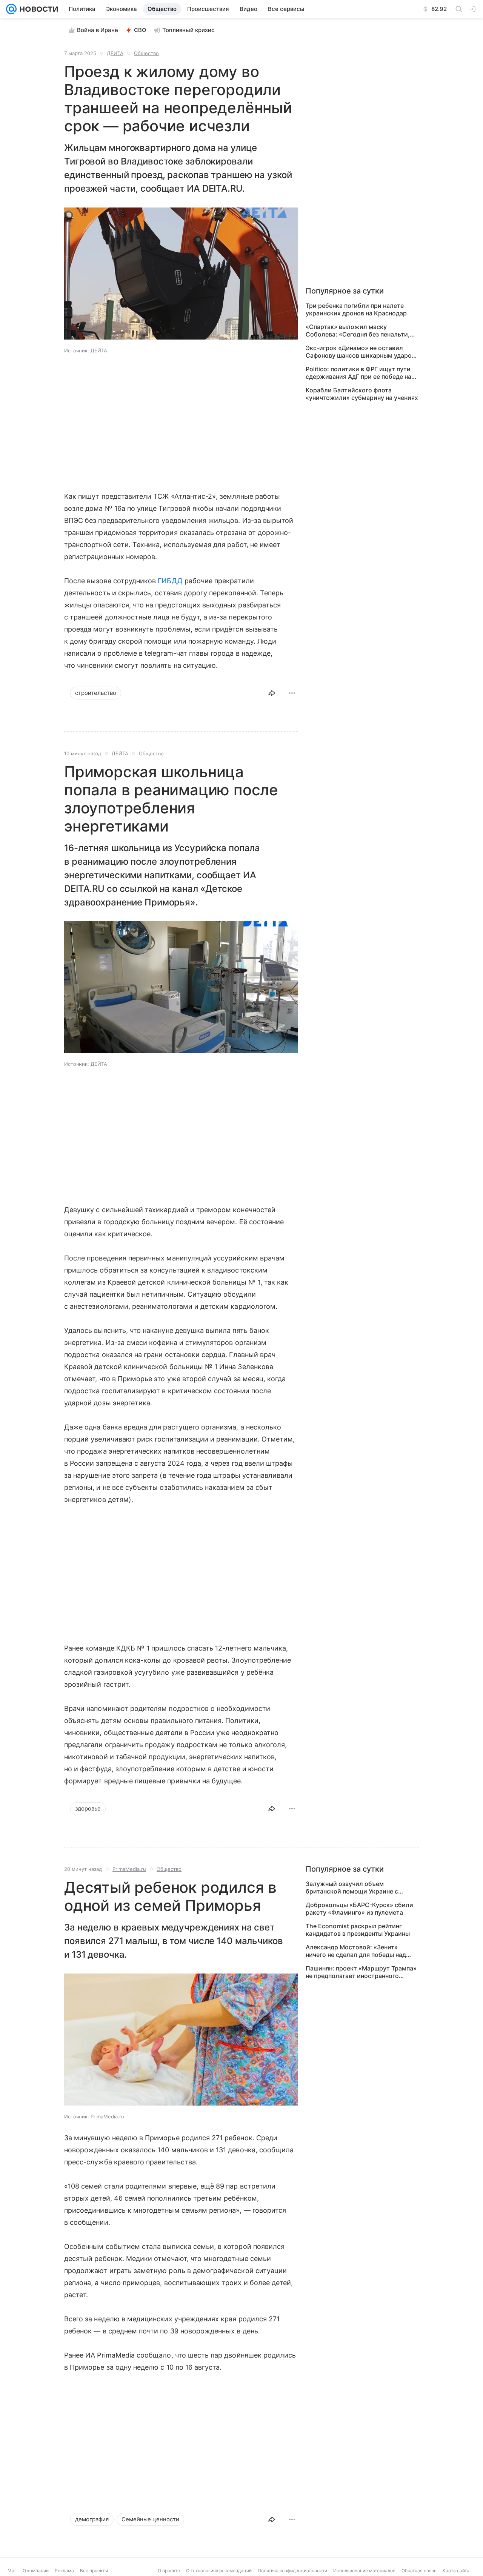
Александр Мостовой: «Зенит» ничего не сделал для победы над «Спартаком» (356, 1951)
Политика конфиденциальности (292, 2571)
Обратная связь (419, 2571)
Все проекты (94, 2571)
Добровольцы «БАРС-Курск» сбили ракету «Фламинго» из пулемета (359, 1909)
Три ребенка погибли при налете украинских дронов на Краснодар (356, 309)
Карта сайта (456, 2571)
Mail (12, 2571)
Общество (146, 53)
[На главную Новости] (37, 9)
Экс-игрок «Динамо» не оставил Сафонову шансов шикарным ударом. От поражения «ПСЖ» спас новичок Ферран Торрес (362, 352)
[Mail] (11, 9)
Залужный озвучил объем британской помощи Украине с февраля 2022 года (352, 1887)
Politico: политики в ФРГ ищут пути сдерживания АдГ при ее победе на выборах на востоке (358, 373)
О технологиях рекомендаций (219, 2571)
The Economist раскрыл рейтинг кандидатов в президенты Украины (358, 1930)
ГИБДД (170, 581)
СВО (140, 30)
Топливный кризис (188, 30)
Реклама (64, 2571)
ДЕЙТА (115, 53)
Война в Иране (98, 30)
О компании (36, 2571)
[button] (181, 274)
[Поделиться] (272, 693)
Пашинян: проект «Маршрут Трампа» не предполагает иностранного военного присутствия (361, 1972)
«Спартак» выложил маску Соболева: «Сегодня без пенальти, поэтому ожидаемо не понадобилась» (358, 330)
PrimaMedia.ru (129, 1869)
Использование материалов (364, 2571)
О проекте (169, 2571)
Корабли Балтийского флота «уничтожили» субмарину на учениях (362, 394)
